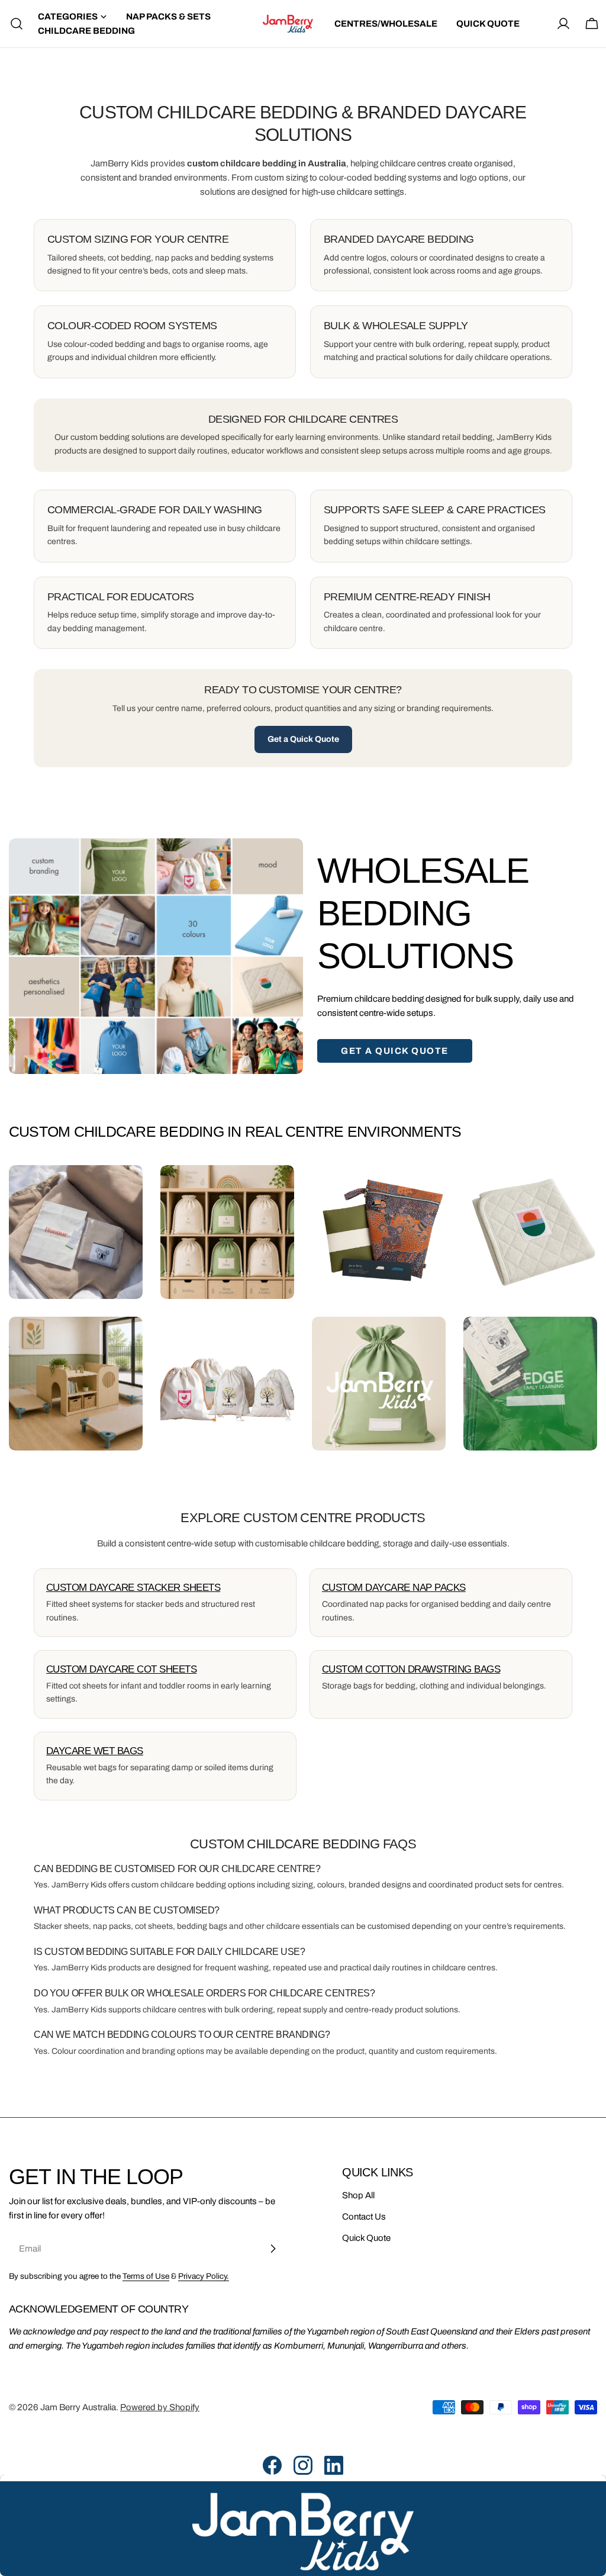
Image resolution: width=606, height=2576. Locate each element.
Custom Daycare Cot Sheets (121, 1669)
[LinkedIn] (334, 2465)
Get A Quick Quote (395, 1051)
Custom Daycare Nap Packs (394, 1588)
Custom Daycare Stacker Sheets (133, 1588)
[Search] (13, 24)
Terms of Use (146, 2276)
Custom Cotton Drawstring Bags (411, 1669)
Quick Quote (366, 2238)
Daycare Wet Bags (95, 1751)
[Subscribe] (273, 2249)
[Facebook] (272, 2465)
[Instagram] (303, 2465)
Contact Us (364, 2217)
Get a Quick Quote (303, 739)
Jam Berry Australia (78, 2407)
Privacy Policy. (204, 2276)
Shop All (358, 2195)
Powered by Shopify (160, 2407)
